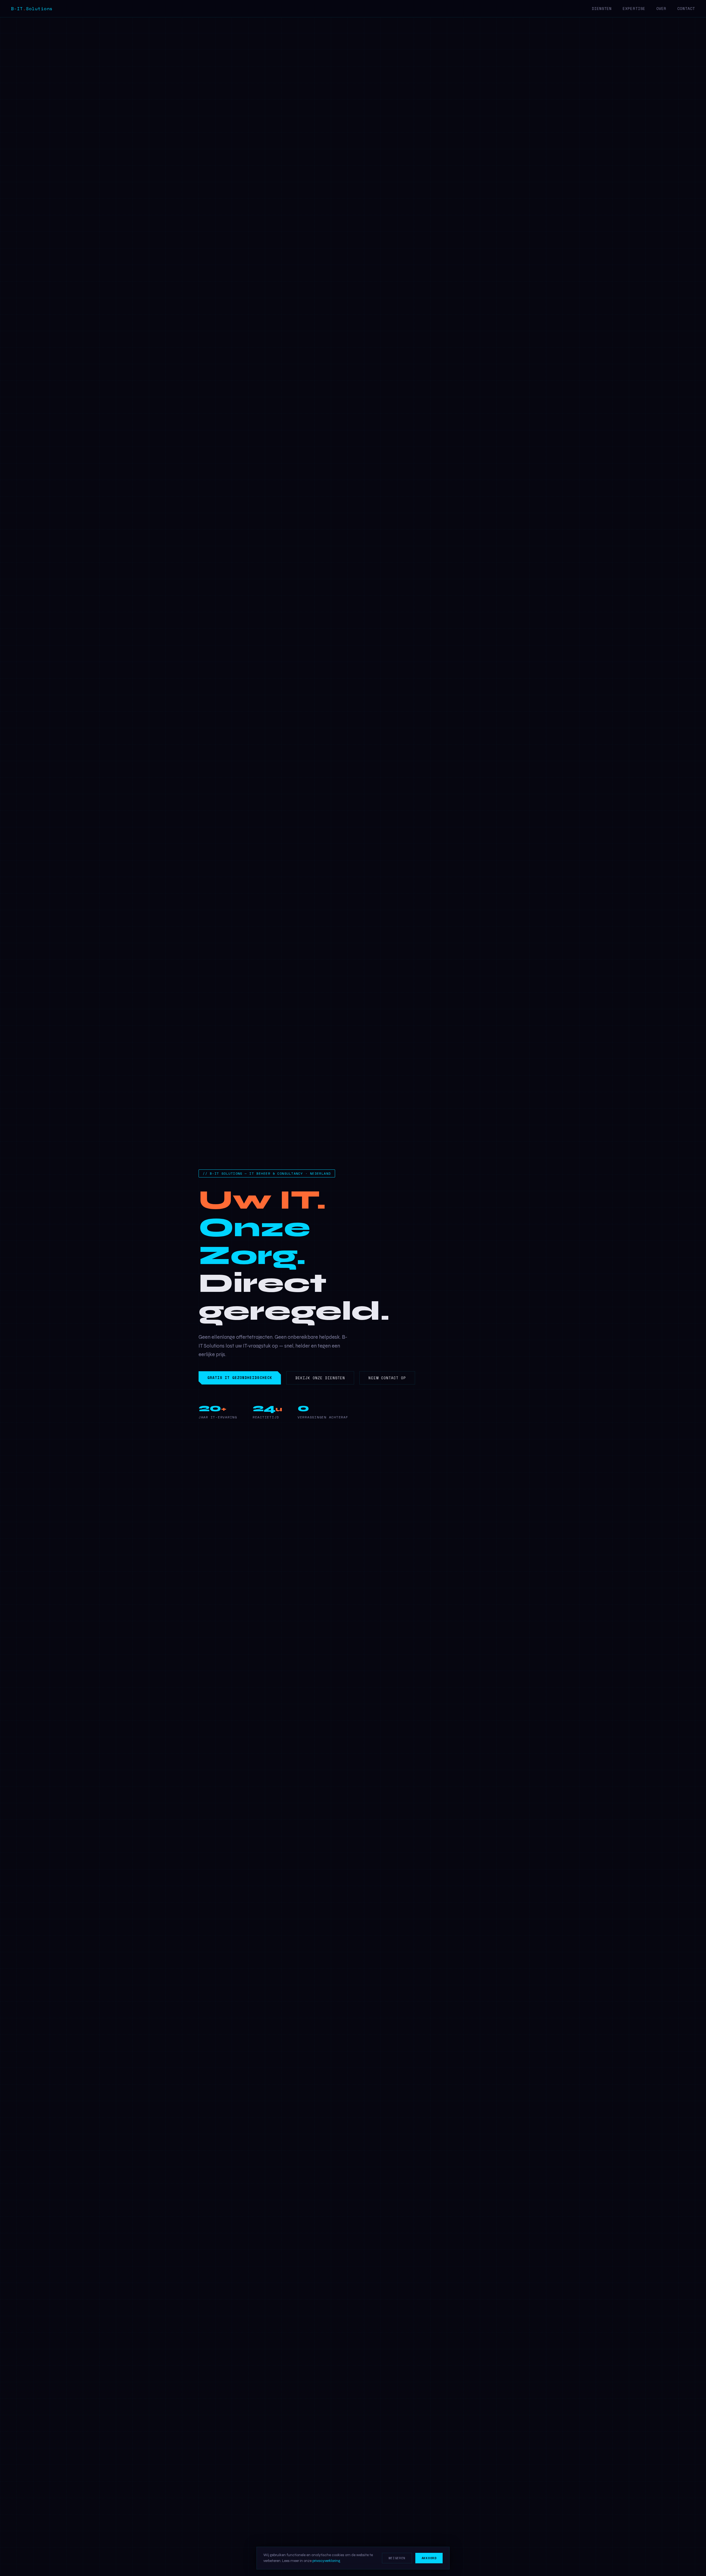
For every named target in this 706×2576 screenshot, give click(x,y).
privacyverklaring (326, 2561)
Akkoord (429, 2558)
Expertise (634, 9)
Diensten (602, 9)
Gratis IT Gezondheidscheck (240, 1378)
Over (661, 9)
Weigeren (397, 2558)
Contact (686, 9)
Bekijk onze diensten (320, 1378)
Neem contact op (387, 1378)
